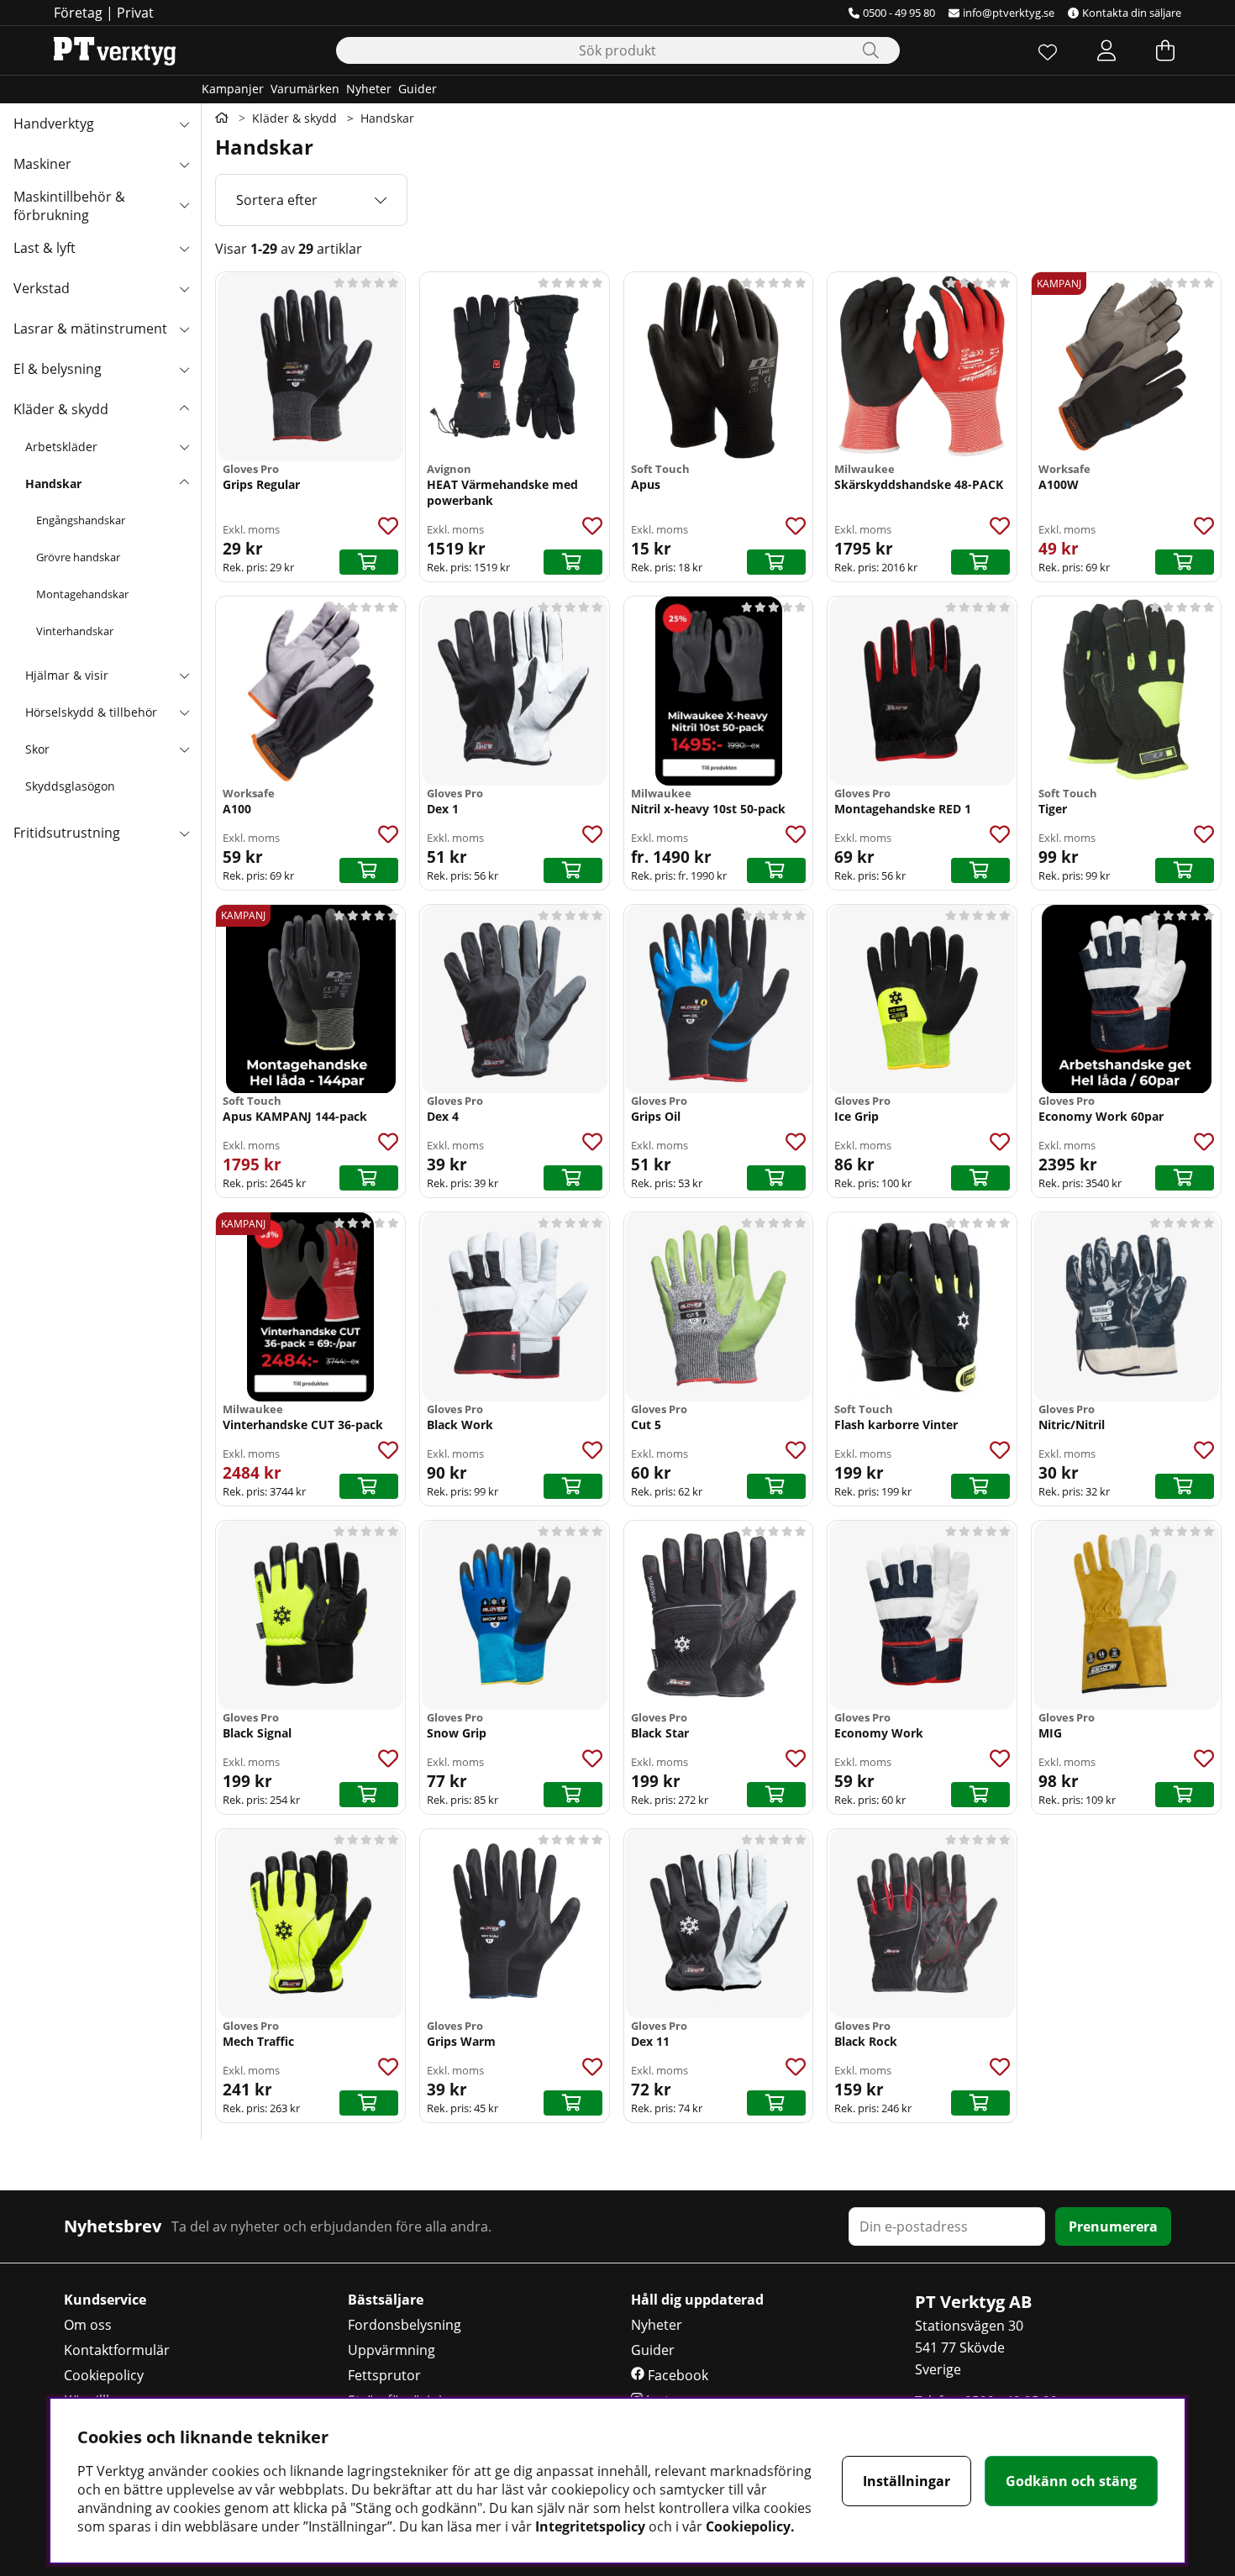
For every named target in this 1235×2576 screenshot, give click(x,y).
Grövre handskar (78, 557)
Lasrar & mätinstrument (90, 329)
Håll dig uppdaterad (697, 2300)
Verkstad (42, 288)
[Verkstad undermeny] (184, 288)
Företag (78, 13)
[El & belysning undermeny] (184, 369)
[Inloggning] (1106, 50)
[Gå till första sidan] (222, 118)
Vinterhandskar (75, 631)
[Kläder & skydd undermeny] (184, 409)
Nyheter (369, 89)
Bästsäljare (386, 2300)
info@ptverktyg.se (1009, 13)
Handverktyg (54, 124)
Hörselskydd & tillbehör (91, 712)
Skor (37, 749)
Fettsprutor (384, 2375)
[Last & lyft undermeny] (184, 248)
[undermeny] (184, 446)
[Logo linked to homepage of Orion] (115, 50)
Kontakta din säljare (1132, 13)
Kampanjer (233, 89)
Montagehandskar (82, 594)
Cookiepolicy (104, 2375)
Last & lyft (45, 248)
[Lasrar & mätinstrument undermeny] (184, 329)
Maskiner (42, 164)
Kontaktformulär (117, 2350)
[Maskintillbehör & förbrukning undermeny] (184, 204)
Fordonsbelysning (405, 2325)
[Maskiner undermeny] (184, 164)
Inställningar (907, 2481)
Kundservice (105, 2300)
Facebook (676, 2375)
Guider (418, 89)
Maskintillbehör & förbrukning (69, 206)
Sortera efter (277, 200)
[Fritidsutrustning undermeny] (184, 833)
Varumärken (305, 89)
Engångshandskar (81, 520)
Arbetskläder (61, 447)
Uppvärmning (392, 2350)
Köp (369, 562)
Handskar (53, 484)
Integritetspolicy (590, 2526)
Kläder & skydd (61, 409)
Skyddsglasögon (70, 786)
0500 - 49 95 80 (899, 13)
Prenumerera (1113, 2226)
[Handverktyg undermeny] (184, 124)
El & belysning (58, 369)
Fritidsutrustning (67, 833)
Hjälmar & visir (67, 675)
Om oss (88, 2325)
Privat (135, 13)
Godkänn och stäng (1071, 2481)
